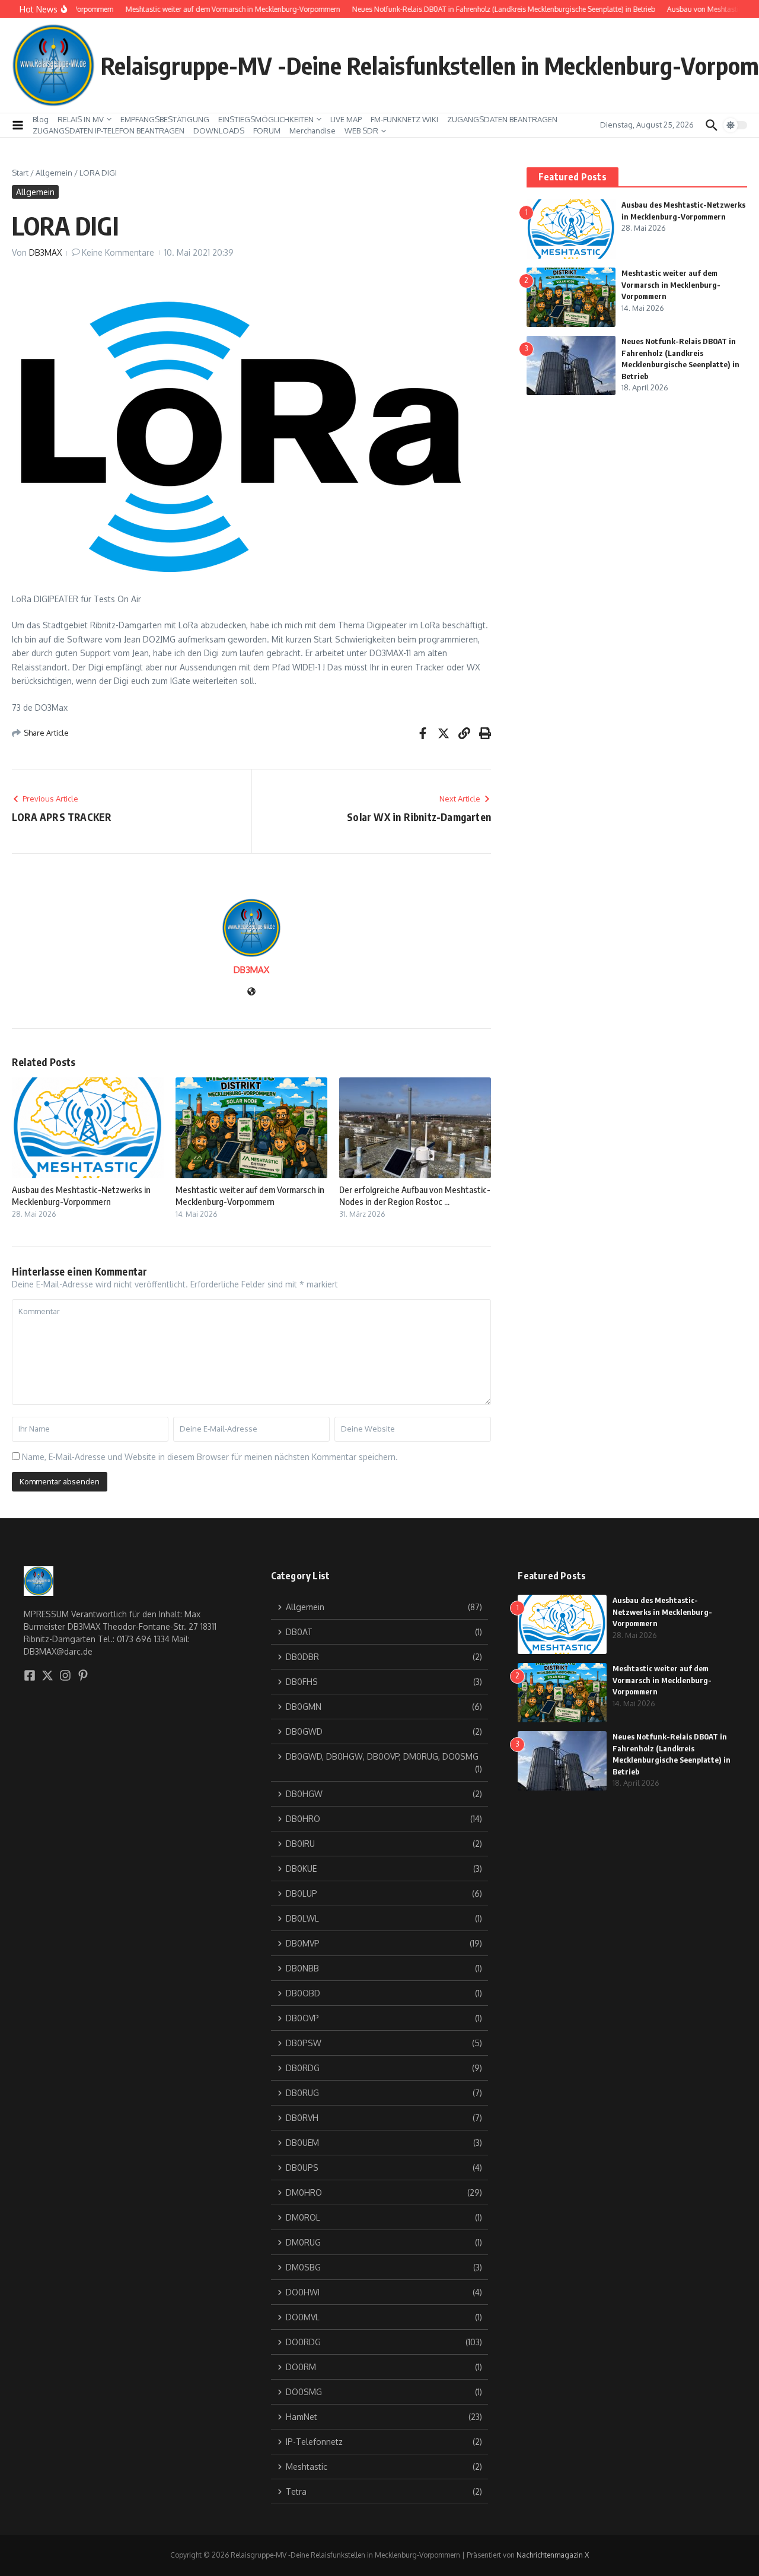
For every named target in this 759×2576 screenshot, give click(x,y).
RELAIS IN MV (81, 119)
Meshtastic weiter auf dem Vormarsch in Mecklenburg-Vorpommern (250, 1195)
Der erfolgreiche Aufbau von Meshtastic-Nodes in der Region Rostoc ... (415, 1195)
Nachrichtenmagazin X (553, 2555)
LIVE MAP (346, 119)
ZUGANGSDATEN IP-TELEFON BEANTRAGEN (109, 131)
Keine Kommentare (118, 252)
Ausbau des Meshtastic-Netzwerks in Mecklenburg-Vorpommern (81, 1195)
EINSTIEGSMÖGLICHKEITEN (266, 119)
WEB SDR (361, 131)
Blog (41, 119)
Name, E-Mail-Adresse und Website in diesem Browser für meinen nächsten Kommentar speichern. (210, 1457)
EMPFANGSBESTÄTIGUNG (165, 119)
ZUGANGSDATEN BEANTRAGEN (502, 119)
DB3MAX (45, 252)
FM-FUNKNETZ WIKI (404, 119)
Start (20, 173)
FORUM (267, 131)
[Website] (251, 992)
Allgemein (54, 173)
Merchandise (312, 131)
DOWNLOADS (219, 131)
